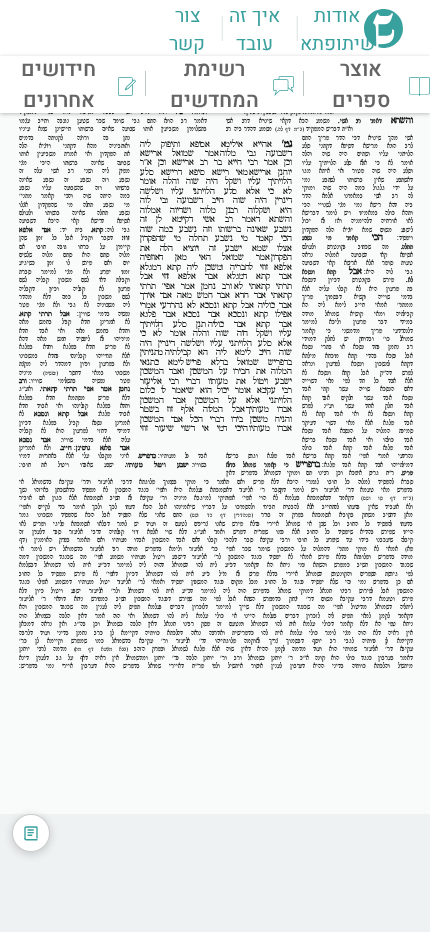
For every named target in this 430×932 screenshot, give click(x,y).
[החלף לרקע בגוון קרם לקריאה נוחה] (31, 833)
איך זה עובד (254, 30)
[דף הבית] (383, 42)
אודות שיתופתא (337, 30)
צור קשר (187, 30)
